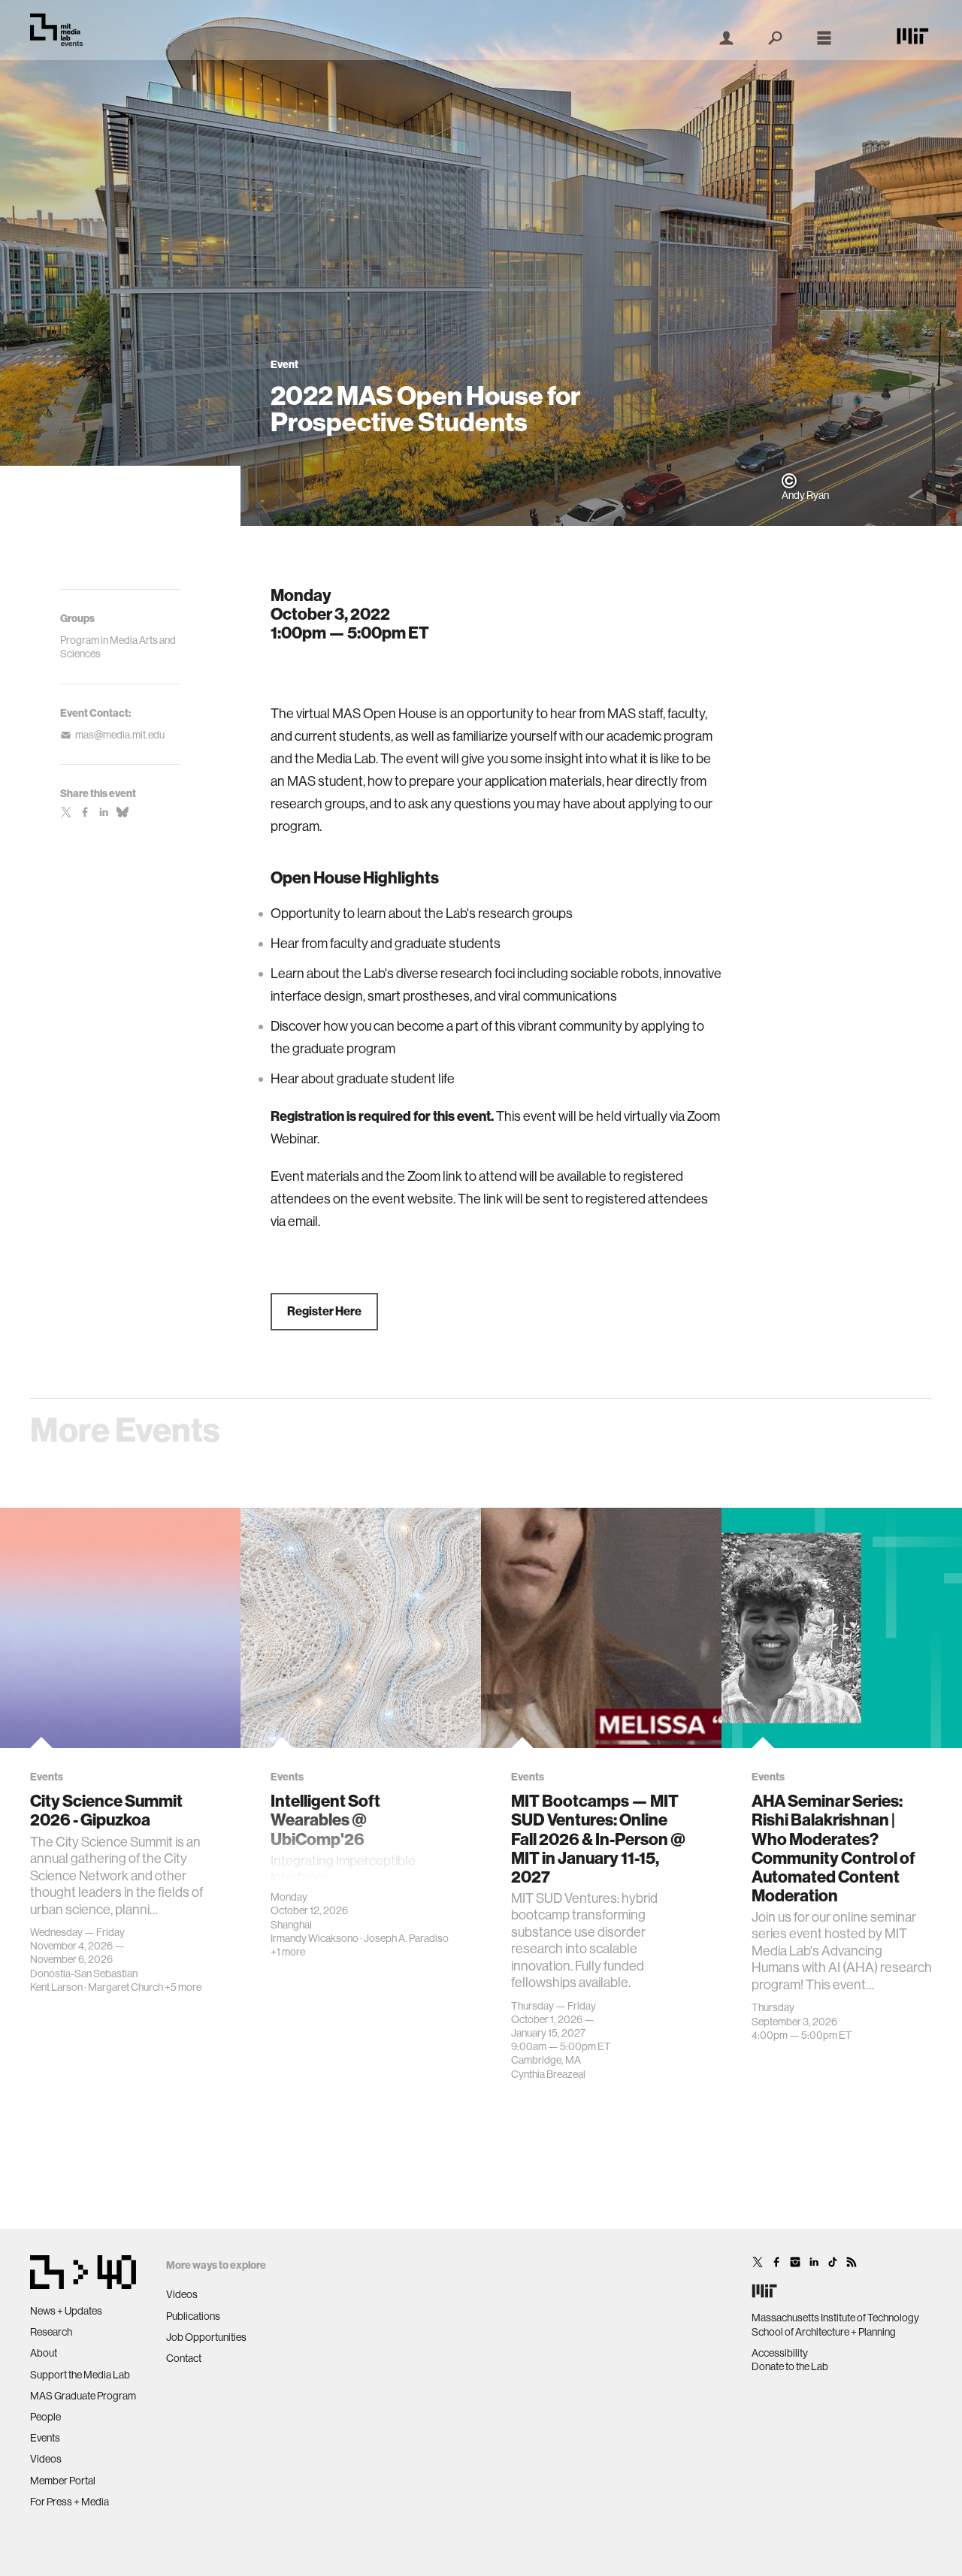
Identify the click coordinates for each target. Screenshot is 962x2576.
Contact (184, 2358)
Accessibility (780, 2353)
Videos (46, 2459)
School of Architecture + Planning (824, 2332)
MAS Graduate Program (83, 2396)
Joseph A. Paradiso (406, 1938)
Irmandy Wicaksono (315, 1938)
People (45, 2417)
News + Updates (66, 2311)
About (44, 2353)
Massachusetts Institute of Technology (835, 2318)
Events (45, 2438)
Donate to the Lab (790, 2366)
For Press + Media (70, 2502)
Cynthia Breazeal (548, 2074)
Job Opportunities (206, 2337)
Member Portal (63, 2481)
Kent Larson (56, 1987)
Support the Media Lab (80, 2375)
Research (51, 2332)
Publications (193, 2316)
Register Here (324, 1311)
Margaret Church (126, 1987)
